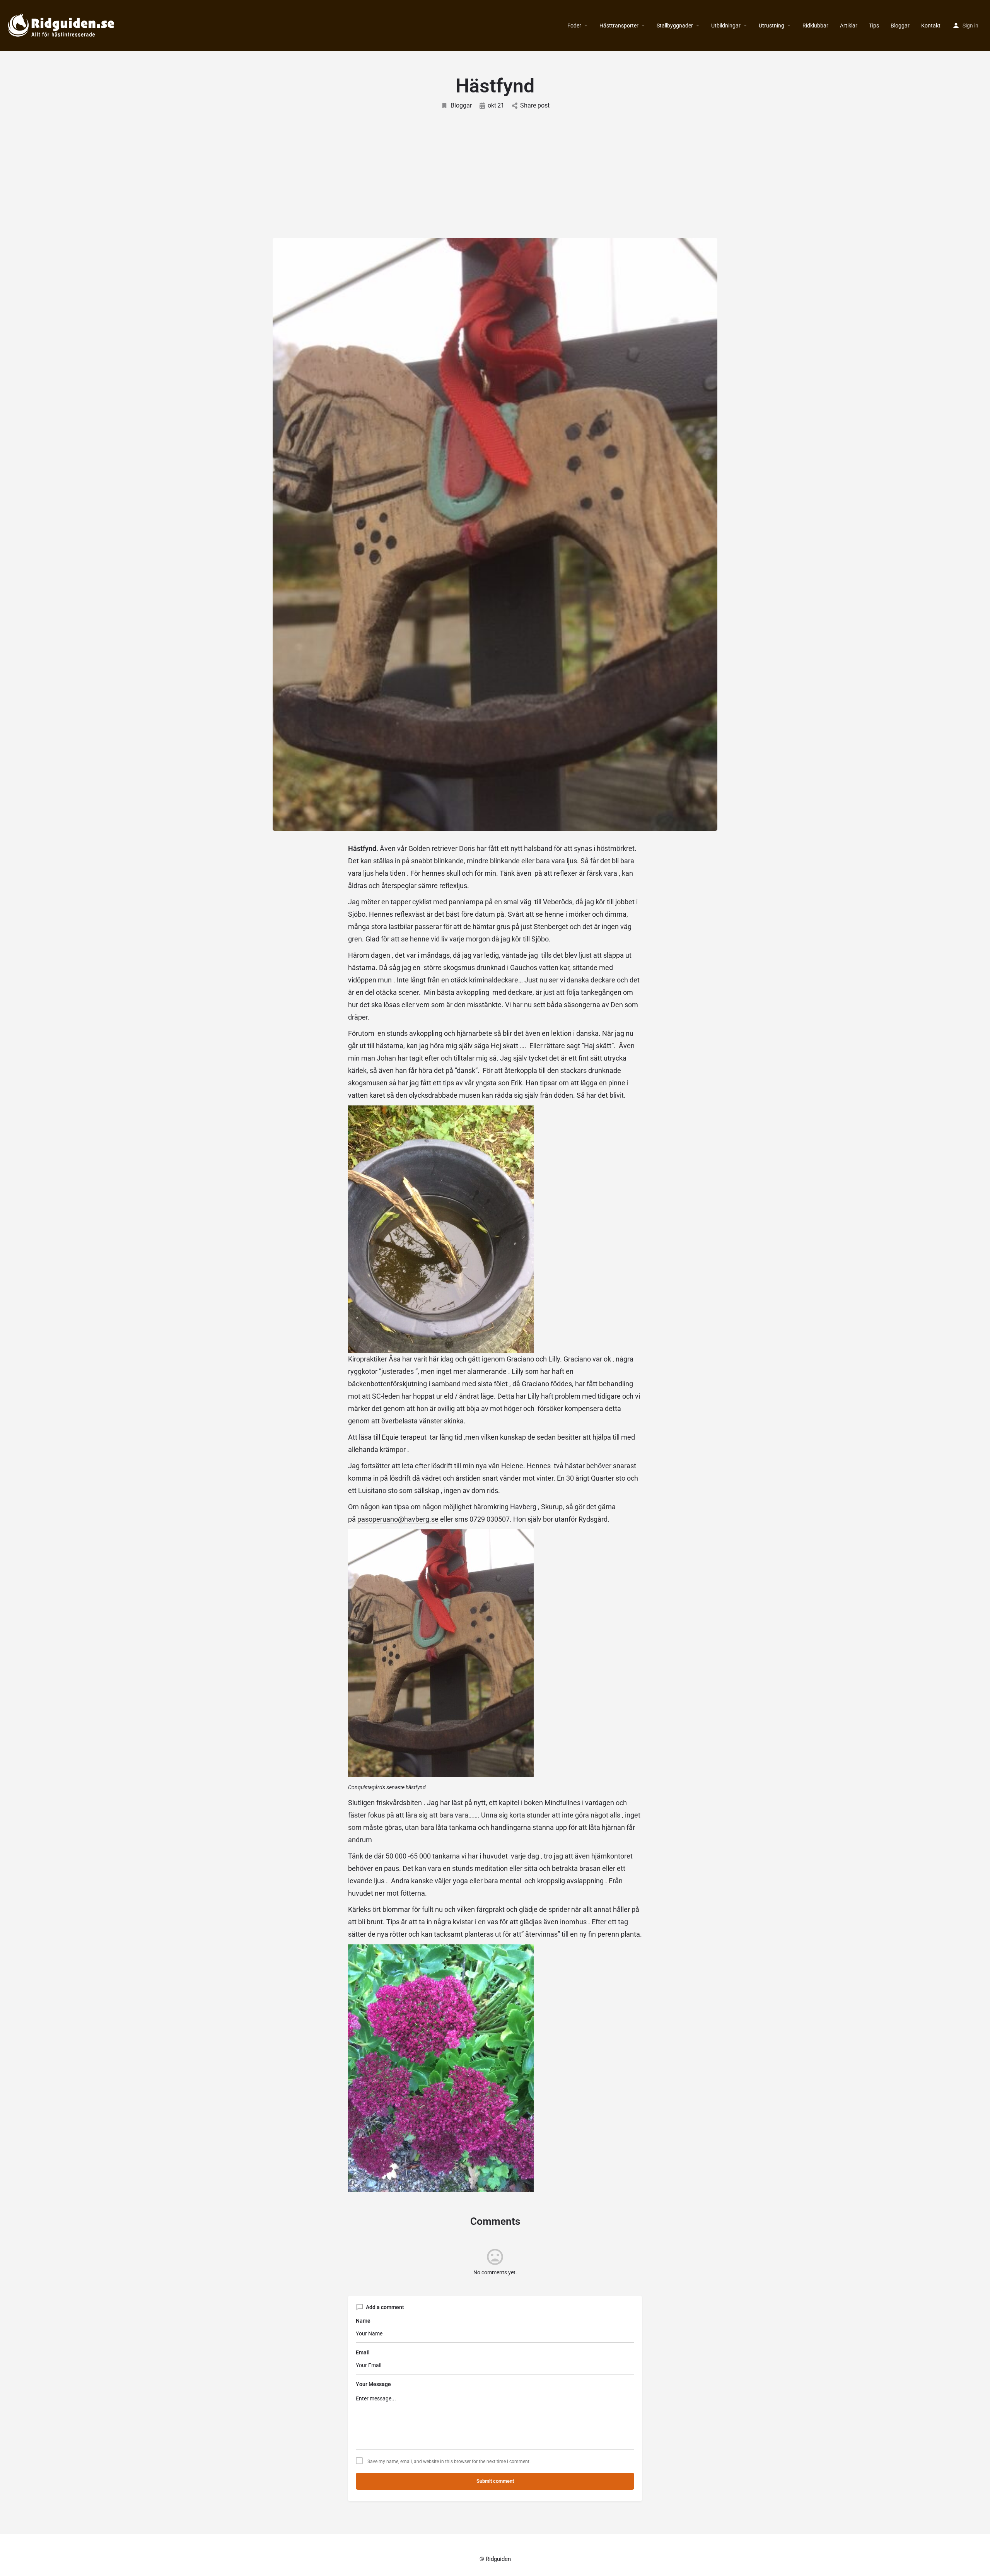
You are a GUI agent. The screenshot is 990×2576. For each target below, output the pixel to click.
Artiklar (849, 26)
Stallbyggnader (675, 26)
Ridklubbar (815, 26)
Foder (574, 26)
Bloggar (900, 26)
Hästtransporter (619, 26)
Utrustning (772, 26)
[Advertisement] (495, 168)
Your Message (373, 2384)
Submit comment (495, 2481)
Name (363, 2321)
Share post (535, 105)
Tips (874, 26)
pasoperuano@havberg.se (398, 1519)
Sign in (970, 26)
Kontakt (931, 26)
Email (363, 2352)
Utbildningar (726, 26)
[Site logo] (62, 25)
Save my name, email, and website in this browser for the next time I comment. (449, 2462)
